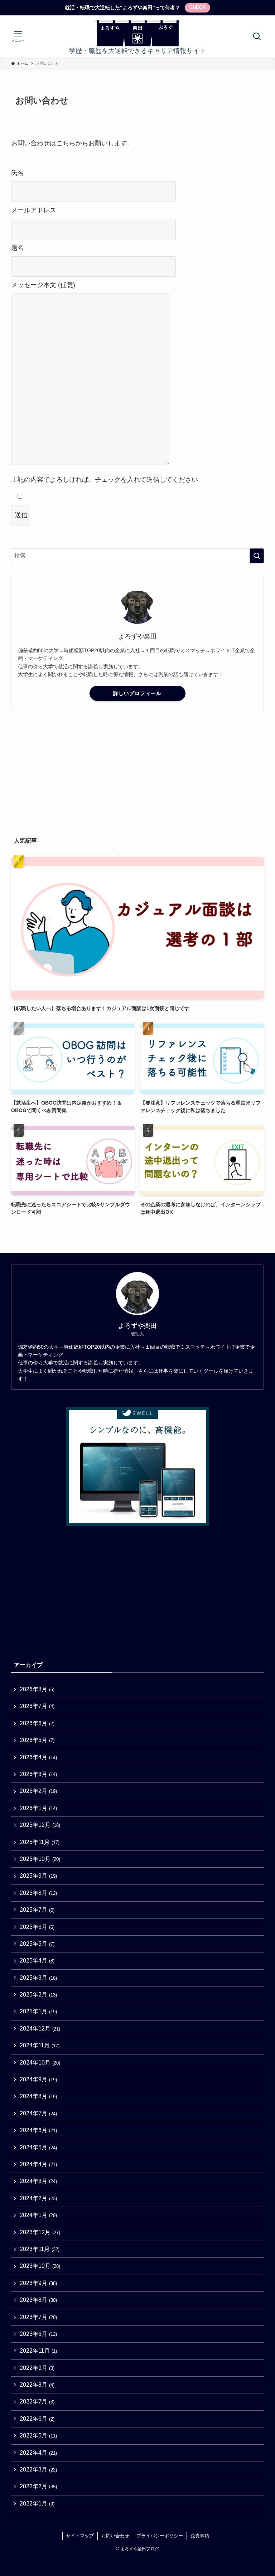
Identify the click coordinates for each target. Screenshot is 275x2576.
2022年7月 (37, 2402)
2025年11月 (40, 1842)
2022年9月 (37, 2368)
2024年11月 (40, 2045)
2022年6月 (37, 2419)
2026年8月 (37, 1689)
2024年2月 (38, 2198)
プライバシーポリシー (160, 2536)
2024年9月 (38, 2079)
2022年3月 (38, 2470)
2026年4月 (38, 1757)
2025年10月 (40, 1859)
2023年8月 (38, 2300)
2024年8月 (38, 2096)
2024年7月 (38, 2113)
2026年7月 (37, 1706)
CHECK (197, 7)
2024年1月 (38, 2215)
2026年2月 (38, 1791)
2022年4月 (38, 2453)
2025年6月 (37, 1927)
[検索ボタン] (257, 37)
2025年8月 (38, 1893)
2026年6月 (37, 1723)
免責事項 (200, 2536)
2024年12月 (40, 2029)
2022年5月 (38, 2436)
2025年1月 (38, 2011)
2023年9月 (38, 2283)
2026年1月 (38, 1808)
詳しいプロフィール (137, 693)
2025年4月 (37, 1961)
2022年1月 (37, 2504)
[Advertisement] (138, 772)
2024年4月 (38, 2164)
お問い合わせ (115, 2536)
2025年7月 (37, 1910)
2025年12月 (40, 1825)
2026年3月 (38, 1774)
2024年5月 (38, 2147)
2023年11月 (40, 2249)
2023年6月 (38, 2334)
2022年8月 (37, 2385)
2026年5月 (37, 1740)
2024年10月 (40, 2063)
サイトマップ (80, 2536)
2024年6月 (38, 2130)
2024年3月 (38, 2181)
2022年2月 (38, 2486)
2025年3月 (38, 1978)
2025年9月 (38, 1876)
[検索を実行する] (257, 556)
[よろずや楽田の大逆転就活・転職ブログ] (137, 33)
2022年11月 (38, 2351)
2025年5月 (37, 1944)
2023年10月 (40, 2266)
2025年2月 (38, 1995)
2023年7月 (38, 2317)
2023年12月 (40, 2232)
